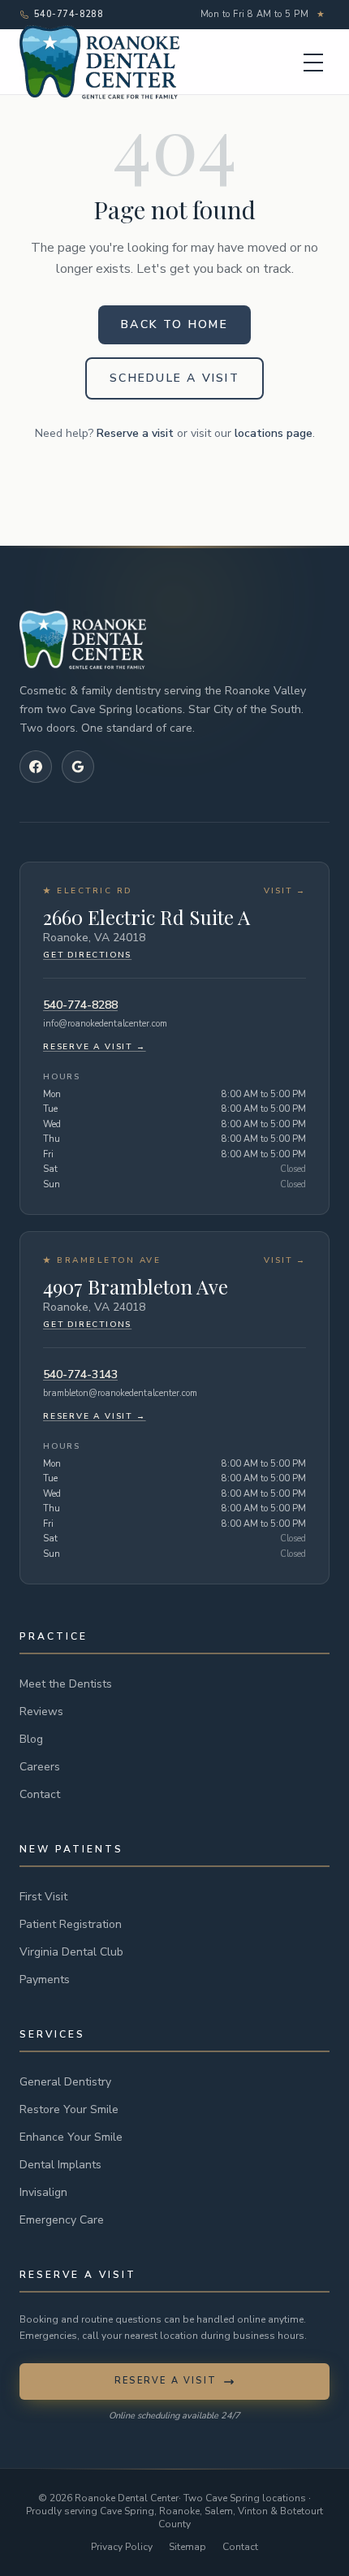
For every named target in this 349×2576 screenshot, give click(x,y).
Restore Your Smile (69, 2109)
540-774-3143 (80, 1374)
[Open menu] (313, 62)
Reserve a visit (135, 433)
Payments (45, 1980)
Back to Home (174, 324)
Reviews (41, 1712)
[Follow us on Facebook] (36, 767)
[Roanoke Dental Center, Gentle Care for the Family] (99, 62)
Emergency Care (62, 2220)
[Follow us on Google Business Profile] (78, 767)
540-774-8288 (80, 1005)
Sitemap (187, 2547)
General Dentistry (65, 2082)
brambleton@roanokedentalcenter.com (120, 1393)
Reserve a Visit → (95, 1047)
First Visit (43, 1897)
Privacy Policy (122, 2547)
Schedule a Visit (174, 378)
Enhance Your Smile (71, 2137)
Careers (40, 1767)
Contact (40, 1794)
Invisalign (43, 2192)
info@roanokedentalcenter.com (105, 1024)
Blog (31, 1739)
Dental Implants (60, 2165)
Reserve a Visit (166, 2381)
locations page (274, 433)
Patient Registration (71, 1924)
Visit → (285, 891)
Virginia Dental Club (71, 1952)
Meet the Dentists (66, 1684)
